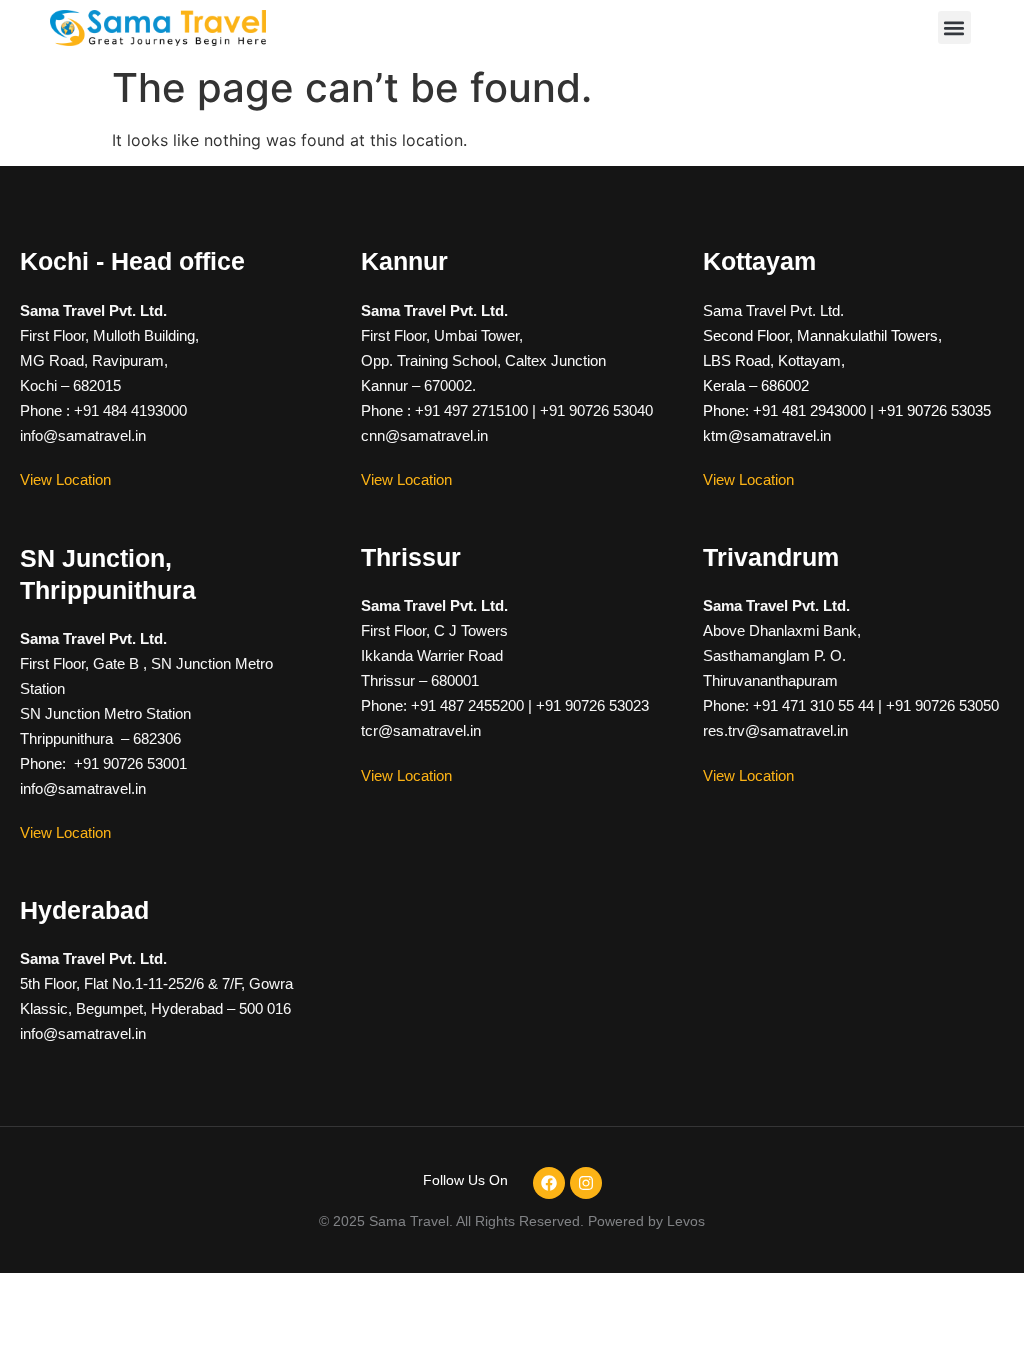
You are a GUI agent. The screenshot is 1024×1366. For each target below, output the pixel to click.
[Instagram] (586, 1183)
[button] (954, 27)
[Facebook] (549, 1183)
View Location (65, 479)
